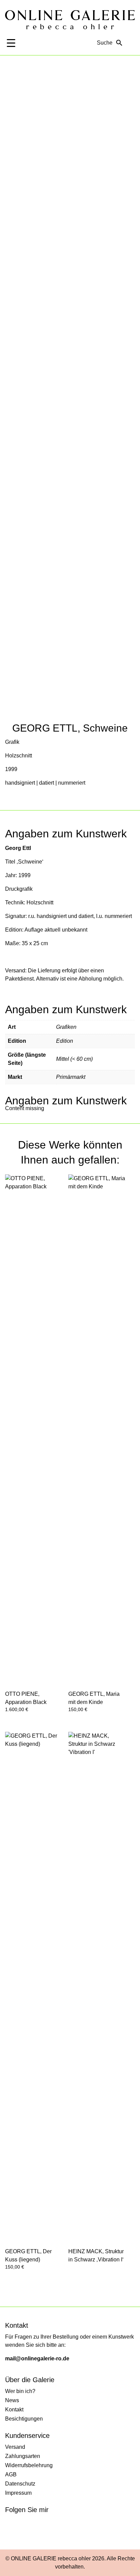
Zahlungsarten (23, 2456)
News (12, 2400)
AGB (11, 2474)
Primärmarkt (71, 1077)
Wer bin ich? (20, 2391)
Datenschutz (20, 2484)
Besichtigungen (24, 2419)
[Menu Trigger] (11, 43)
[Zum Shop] (131, 43)
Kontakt (14, 2410)
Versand (15, 2447)
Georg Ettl (18, 848)
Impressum (18, 2493)
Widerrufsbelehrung (29, 2465)
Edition (65, 1041)
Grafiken (66, 1027)
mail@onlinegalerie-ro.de (37, 2358)
